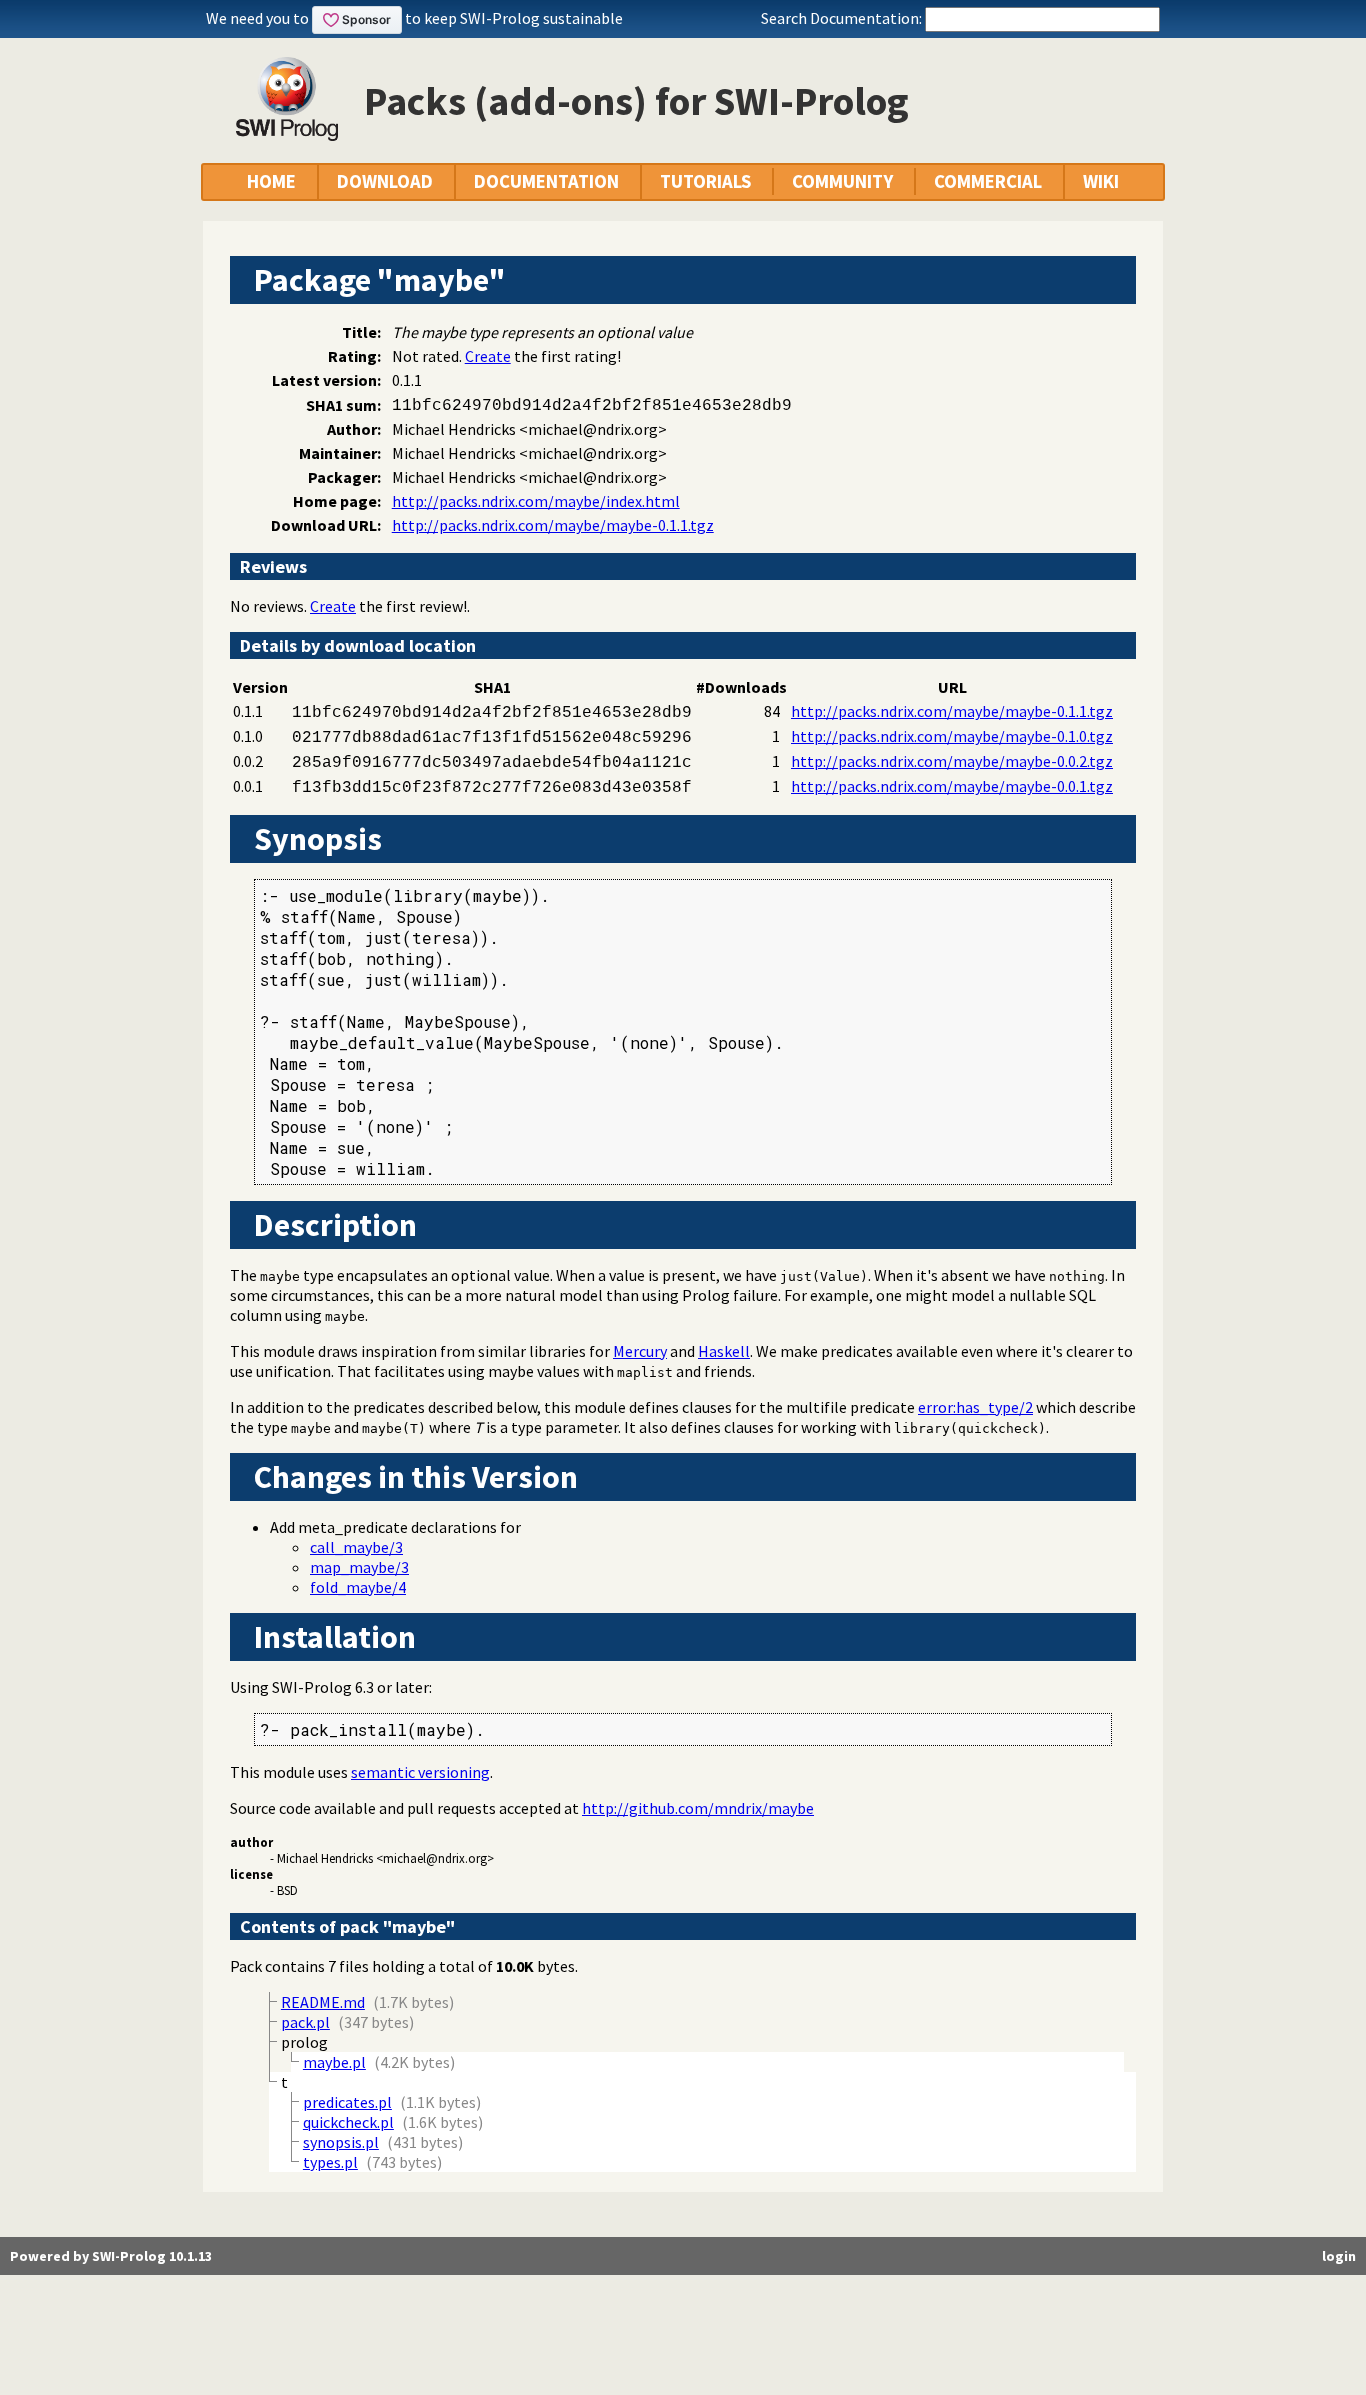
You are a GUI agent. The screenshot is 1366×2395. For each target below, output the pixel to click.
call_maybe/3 (356, 1547)
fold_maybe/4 (358, 1587)
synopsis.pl (341, 2142)
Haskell (724, 1351)
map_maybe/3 (359, 1567)
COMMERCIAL (988, 181)
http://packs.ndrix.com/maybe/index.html (536, 501)
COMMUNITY (842, 181)
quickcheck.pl (348, 2122)
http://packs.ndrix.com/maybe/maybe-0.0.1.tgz (952, 786)
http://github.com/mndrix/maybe (698, 1808)
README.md (323, 2002)
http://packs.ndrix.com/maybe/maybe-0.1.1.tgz (553, 525)
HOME (271, 181)
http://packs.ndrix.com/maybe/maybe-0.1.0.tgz (952, 736)
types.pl (330, 2162)
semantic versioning (420, 1772)
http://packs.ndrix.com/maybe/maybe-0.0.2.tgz (952, 761)
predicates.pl (347, 2102)
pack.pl (305, 2022)
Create (488, 356)
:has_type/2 (975, 1407)
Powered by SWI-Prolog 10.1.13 (111, 2256)
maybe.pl (334, 2062)
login (1339, 2256)
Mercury (640, 1351)
